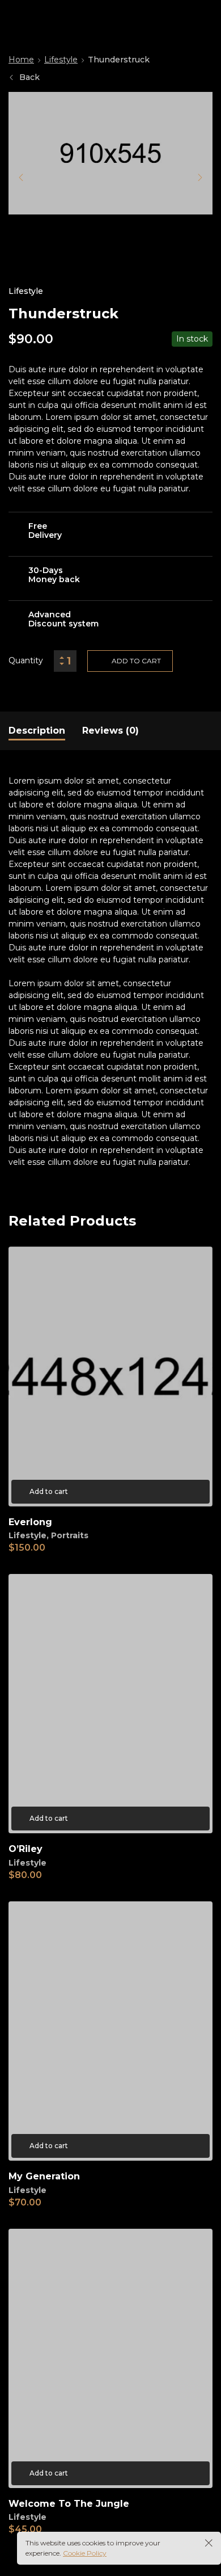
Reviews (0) (110, 731)
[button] (21, 178)
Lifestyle (61, 60)
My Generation (44, 2176)
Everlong (30, 1522)
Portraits (70, 1535)
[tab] (37, 731)
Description (37, 731)
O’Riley (25, 1849)
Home (21, 60)
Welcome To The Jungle (69, 2504)
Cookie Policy (85, 2553)
